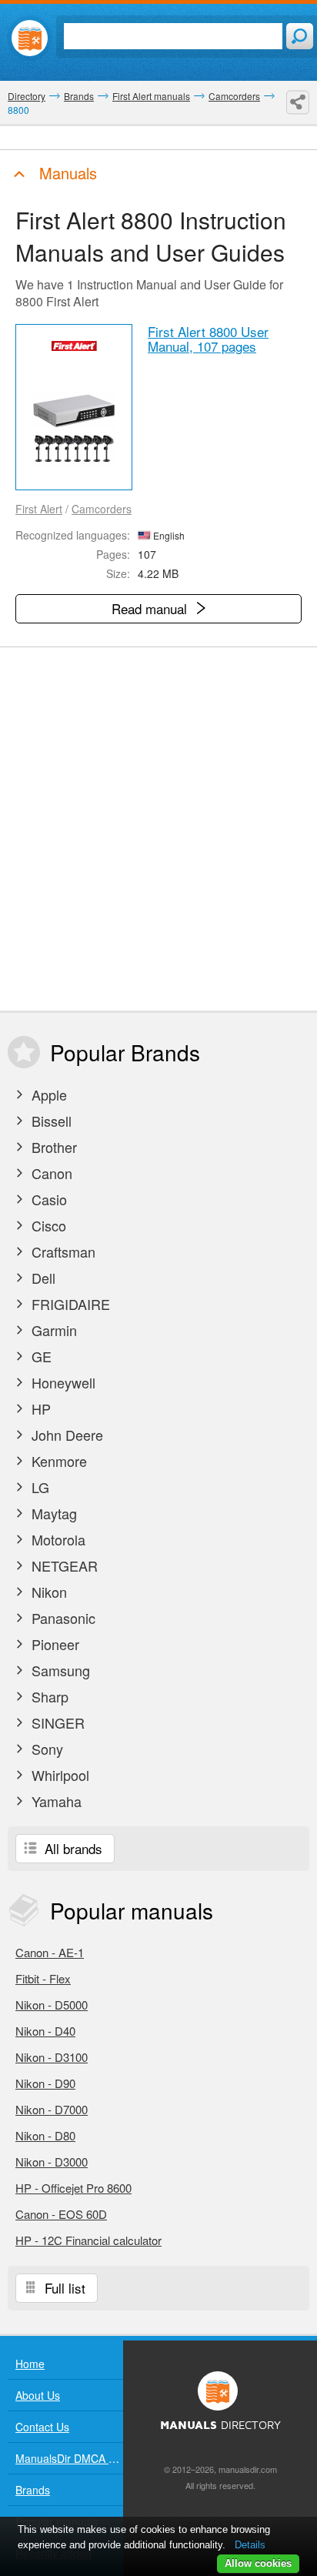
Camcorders (102, 509)
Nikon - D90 (45, 2083)
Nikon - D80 (45, 2135)
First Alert (39, 509)
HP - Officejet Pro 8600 (73, 2188)
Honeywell (62, 1382)
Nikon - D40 (45, 2031)
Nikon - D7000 (52, 2109)
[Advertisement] (158, 829)
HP (39, 1408)
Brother (52, 1147)
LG (38, 1487)
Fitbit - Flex (43, 1978)
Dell (42, 1278)
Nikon (47, 1592)
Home (30, 2364)
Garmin (52, 1330)
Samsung (59, 1670)
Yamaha (55, 1801)
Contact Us (42, 2427)
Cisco (47, 1225)
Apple (47, 1094)
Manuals (66, 173)
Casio (47, 1199)
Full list (63, 2288)
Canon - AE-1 (50, 1952)
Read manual (151, 608)
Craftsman (62, 1251)
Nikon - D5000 (52, 2005)
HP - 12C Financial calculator (88, 2240)
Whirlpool (58, 1775)
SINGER (56, 1722)
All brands (72, 1848)
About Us (38, 2395)
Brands (33, 2490)
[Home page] (30, 38)
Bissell (50, 1121)
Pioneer (53, 1644)
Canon (50, 1173)
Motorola (57, 1539)
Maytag (52, 1513)
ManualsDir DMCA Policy (69, 2458)
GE (40, 1356)
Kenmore (57, 1461)
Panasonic (62, 1618)
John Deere (65, 1435)
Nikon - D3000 (52, 2162)
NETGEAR (63, 1565)
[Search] (300, 36)
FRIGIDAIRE (69, 1304)
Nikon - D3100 (52, 2057)
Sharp (48, 1696)
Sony (45, 1749)
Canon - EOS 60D (61, 2214)
